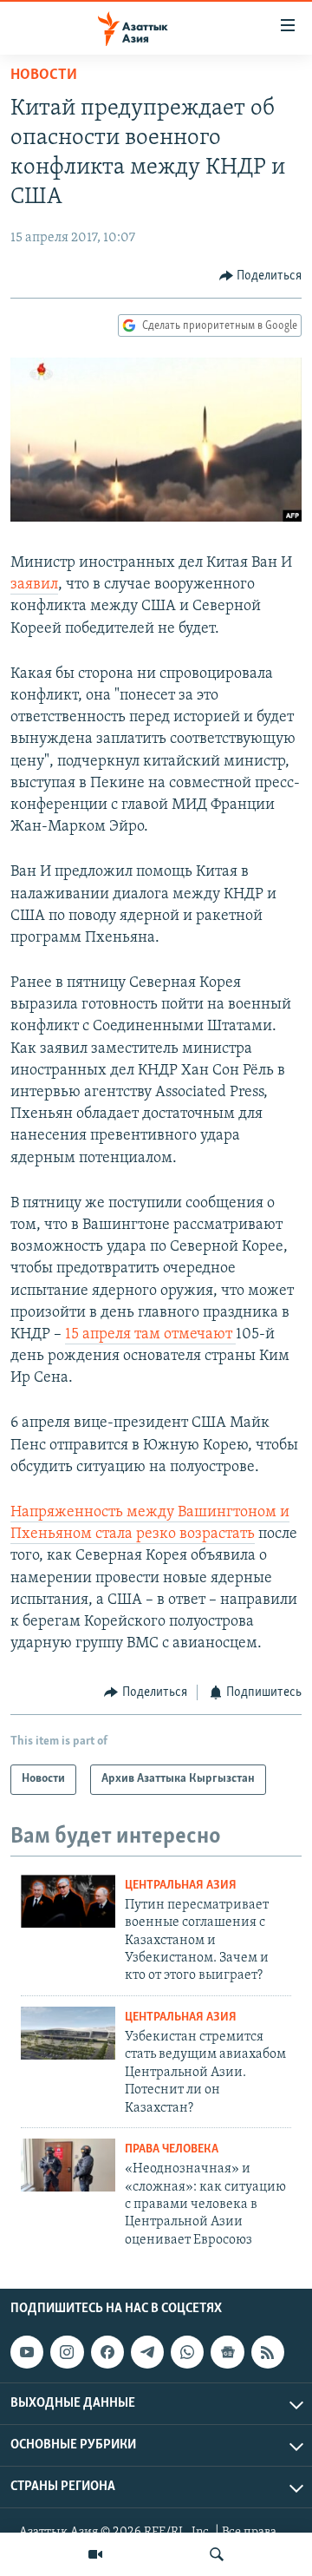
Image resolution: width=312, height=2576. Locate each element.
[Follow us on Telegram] (147, 2352)
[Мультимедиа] (95, 2554)
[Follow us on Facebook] (107, 2352)
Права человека (172, 2149)
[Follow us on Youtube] (27, 2352)
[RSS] (268, 2352)
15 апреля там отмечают (150, 1335)
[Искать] (217, 2554)
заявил (34, 585)
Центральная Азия (181, 1886)
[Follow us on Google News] (227, 2352)
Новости (44, 76)
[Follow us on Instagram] (67, 2352)
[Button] (261, 276)
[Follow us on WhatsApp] (187, 2352)
